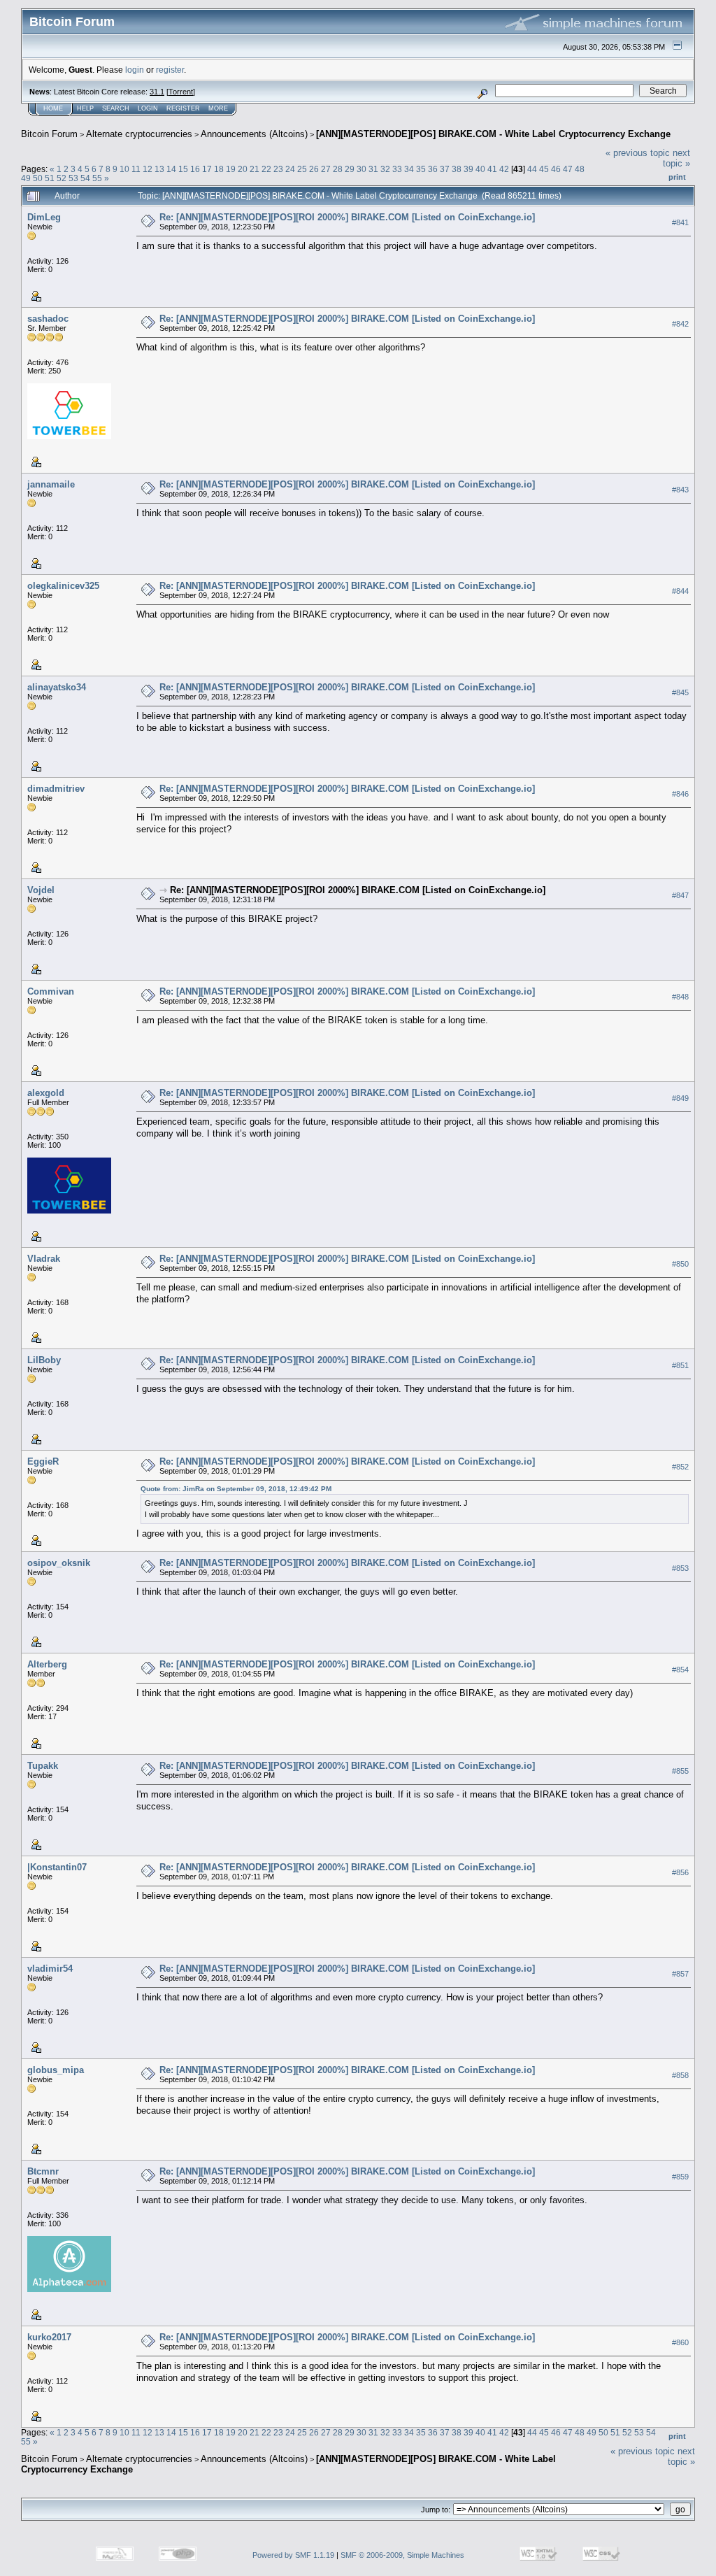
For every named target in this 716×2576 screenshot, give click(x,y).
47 (568, 169)
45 (544, 169)
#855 (680, 1771)
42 (504, 169)
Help (85, 108)
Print (677, 177)
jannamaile (51, 484)
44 (532, 169)
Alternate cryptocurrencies (139, 134)
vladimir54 (50, 1969)
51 (50, 178)
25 (302, 169)
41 (492, 169)
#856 (680, 1872)
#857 (680, 1974)
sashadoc (48, 319)
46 (556, 169)
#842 (680, 324)
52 (62, 178)
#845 (680, 692)
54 (85, 178)
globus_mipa (56, 2070)
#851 (680, 1365)
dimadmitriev (56, 789)
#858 (680, 2075)
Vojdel (41, 890)
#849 (680, 1098)
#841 (680, 222)
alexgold (46, 1093)
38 (457, 169)
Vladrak (44, 1259)
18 (219, 169)
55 (97, 178)
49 (26, 178)
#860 (680, 2342)
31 (373, 169)
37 (445, 169)
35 (421, 169)
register (170, 70)
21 (255, 169)
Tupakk (43, 1766)
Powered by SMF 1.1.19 (293, 2555)
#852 (680, 1467)
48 (580, 169)
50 (38, 178)
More (218, 108)
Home (53, 108)
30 (361, 169)
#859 (680, 2177)
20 (243, 169)
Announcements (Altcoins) (254, 134)
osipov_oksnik (59, 1563)
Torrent (181, 92)
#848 (680, 997)
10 (124, 169)
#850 (680, 1264)
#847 (680, 895)
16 (195, 169)
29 (350, 169)
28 (338, 169)
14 (171, 169)
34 (409, 169)
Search (116, 108)
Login (148, 108)
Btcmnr (43, 2171)
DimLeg (44, 217)
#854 (680, 1670)
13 (159, 169)
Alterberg (47, 1664)
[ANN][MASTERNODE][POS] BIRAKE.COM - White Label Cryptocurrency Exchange (493, 134)
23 (278, 169)
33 (397, 169)
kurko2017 (49, 2337)
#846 (680, 794)
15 (183, 169)
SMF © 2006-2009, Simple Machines (402, 2555)
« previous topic (638, 153)
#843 (680, 490)
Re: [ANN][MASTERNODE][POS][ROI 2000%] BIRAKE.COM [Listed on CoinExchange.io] (347, 217)
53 (73, 178)
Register (183, 108)
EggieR (43, 1461)
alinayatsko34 (57, 687)
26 (314, 169)
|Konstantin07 (57, 1867)
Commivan (51, 991)
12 (148, 169)
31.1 (157, 92)
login (135, 70)
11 (136, 169)
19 (231, 169)
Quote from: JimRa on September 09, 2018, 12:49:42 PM (236, 1489)
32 (385, 169)
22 (266, 169)
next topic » (676, 158)
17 (207, 169)
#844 (680, 591)
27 (326, 169)
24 (290, 169)
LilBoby (44, 1360)
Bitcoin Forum (49, 134)
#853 (680, 1568)
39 (468, 169)
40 (480, 169)
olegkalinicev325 (63, 586)
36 (433, 169)
